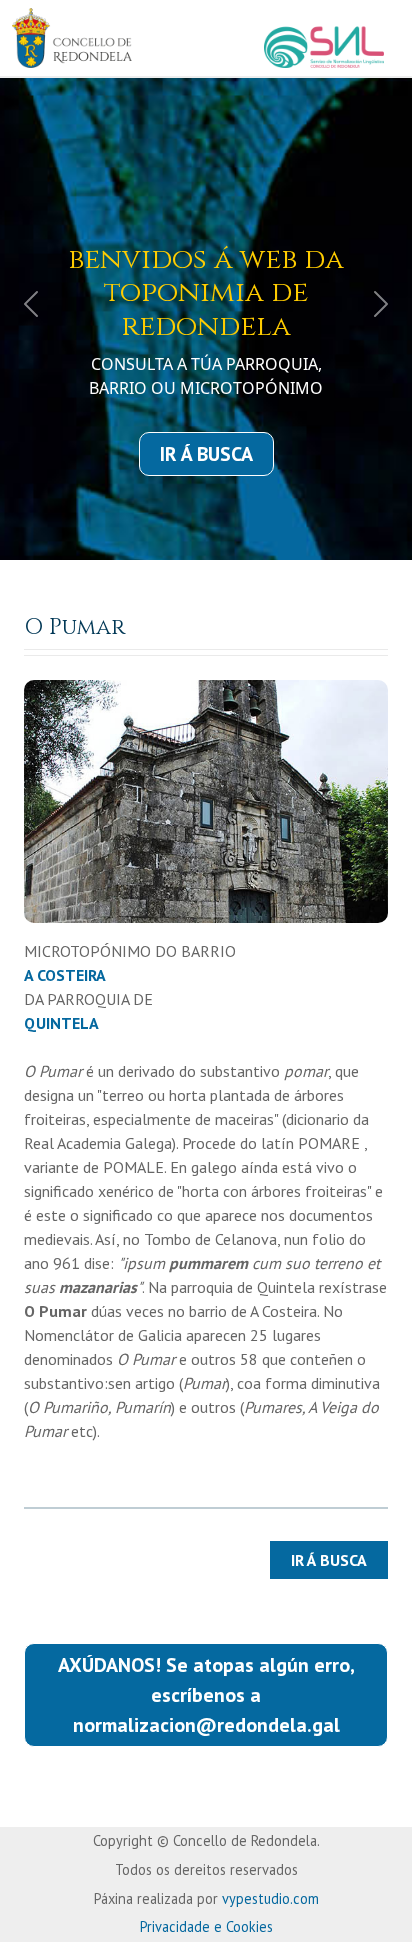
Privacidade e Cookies (206, 1926)
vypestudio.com (270, 1898)
